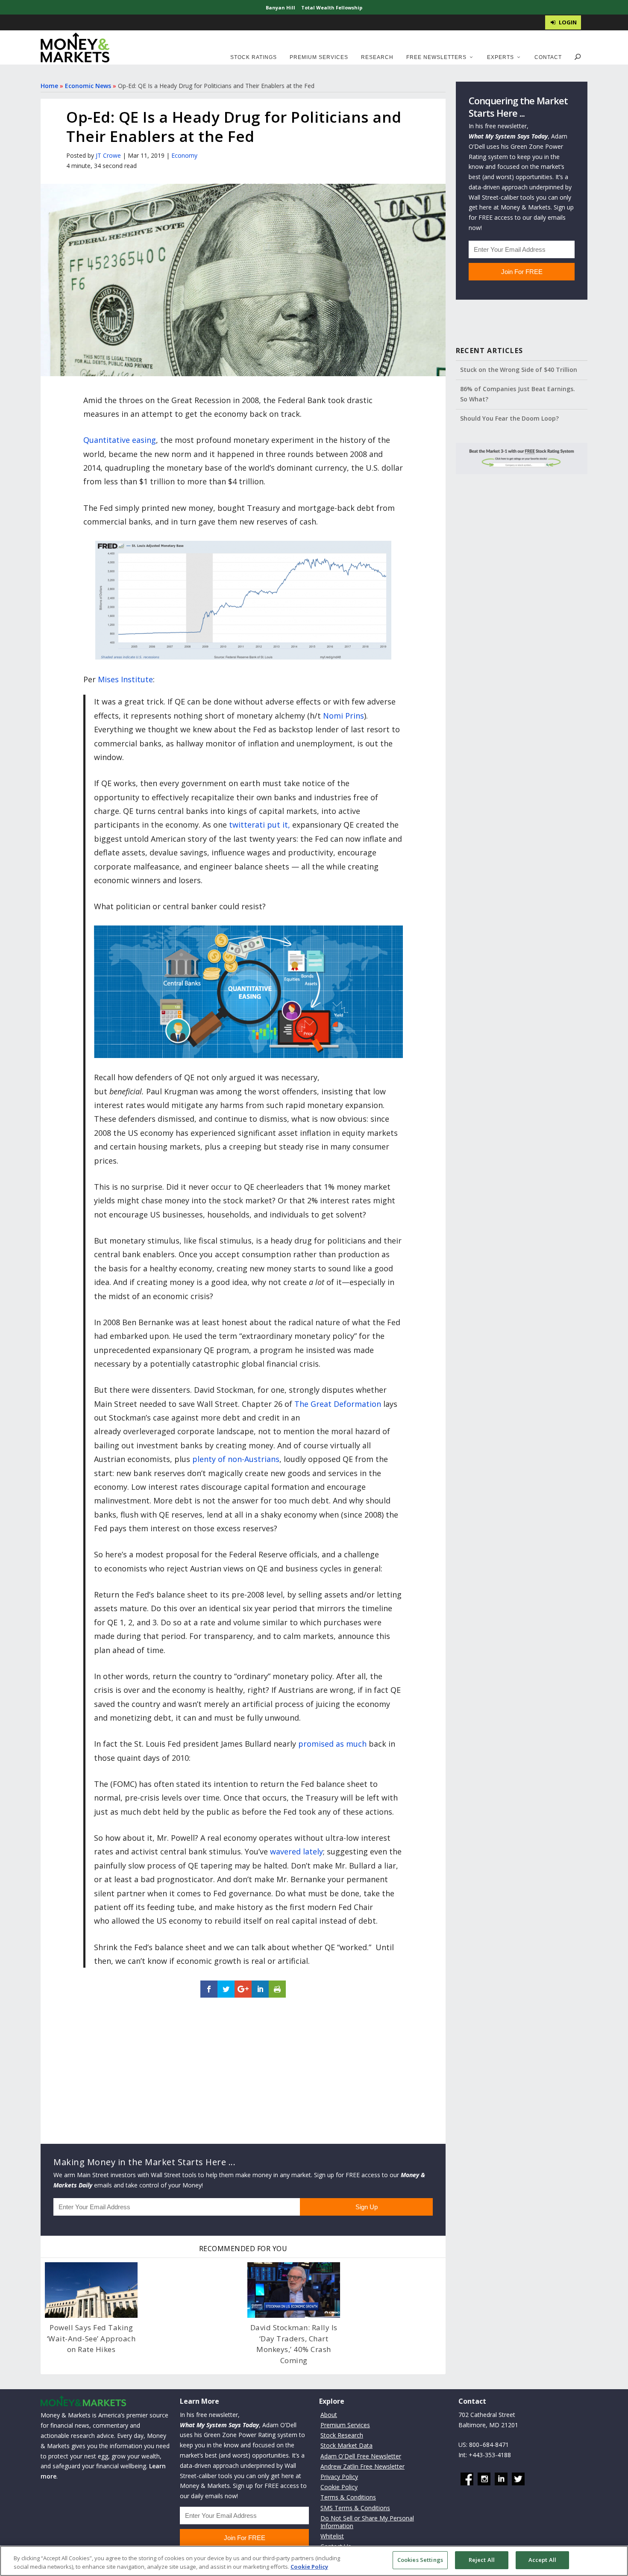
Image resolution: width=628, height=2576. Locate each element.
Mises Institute (125, 679)
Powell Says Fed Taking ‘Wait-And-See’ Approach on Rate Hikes (91, 2338)
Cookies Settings (420, 2560)
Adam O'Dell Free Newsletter (361, 2456)
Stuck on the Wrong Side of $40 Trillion (519, 370)
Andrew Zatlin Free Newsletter (362, 2466)
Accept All (542, 2560)
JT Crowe (108, 155)
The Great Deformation (338, 1404)
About (329, 2415)
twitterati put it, (260, 825)
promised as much (332, 1744)
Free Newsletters (436, 57)
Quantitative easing (120, 440)
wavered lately (296, 1851)
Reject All (482, 2560)
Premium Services (319, 57)
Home (49, 86)
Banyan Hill (280, 7)
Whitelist (332, 2536)
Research (377, 57)
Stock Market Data (346, 2445)
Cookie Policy (339, 2487)
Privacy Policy (339, 2477)
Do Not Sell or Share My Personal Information (367, 2522)
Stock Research (342, 2435)
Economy (184, 155)
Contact (548, 57)
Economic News (88, 86)
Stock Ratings (254, 57)
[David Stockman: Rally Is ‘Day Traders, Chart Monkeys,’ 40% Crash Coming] (294, 2290)
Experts (500, 57)
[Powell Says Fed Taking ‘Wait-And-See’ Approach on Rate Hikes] (91, 2290)
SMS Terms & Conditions (355, 2508)
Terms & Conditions (348, 2497)
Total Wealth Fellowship (332, 7)
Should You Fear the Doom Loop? (509, 418)
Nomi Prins (343, 716)
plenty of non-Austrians (236, 1459)
